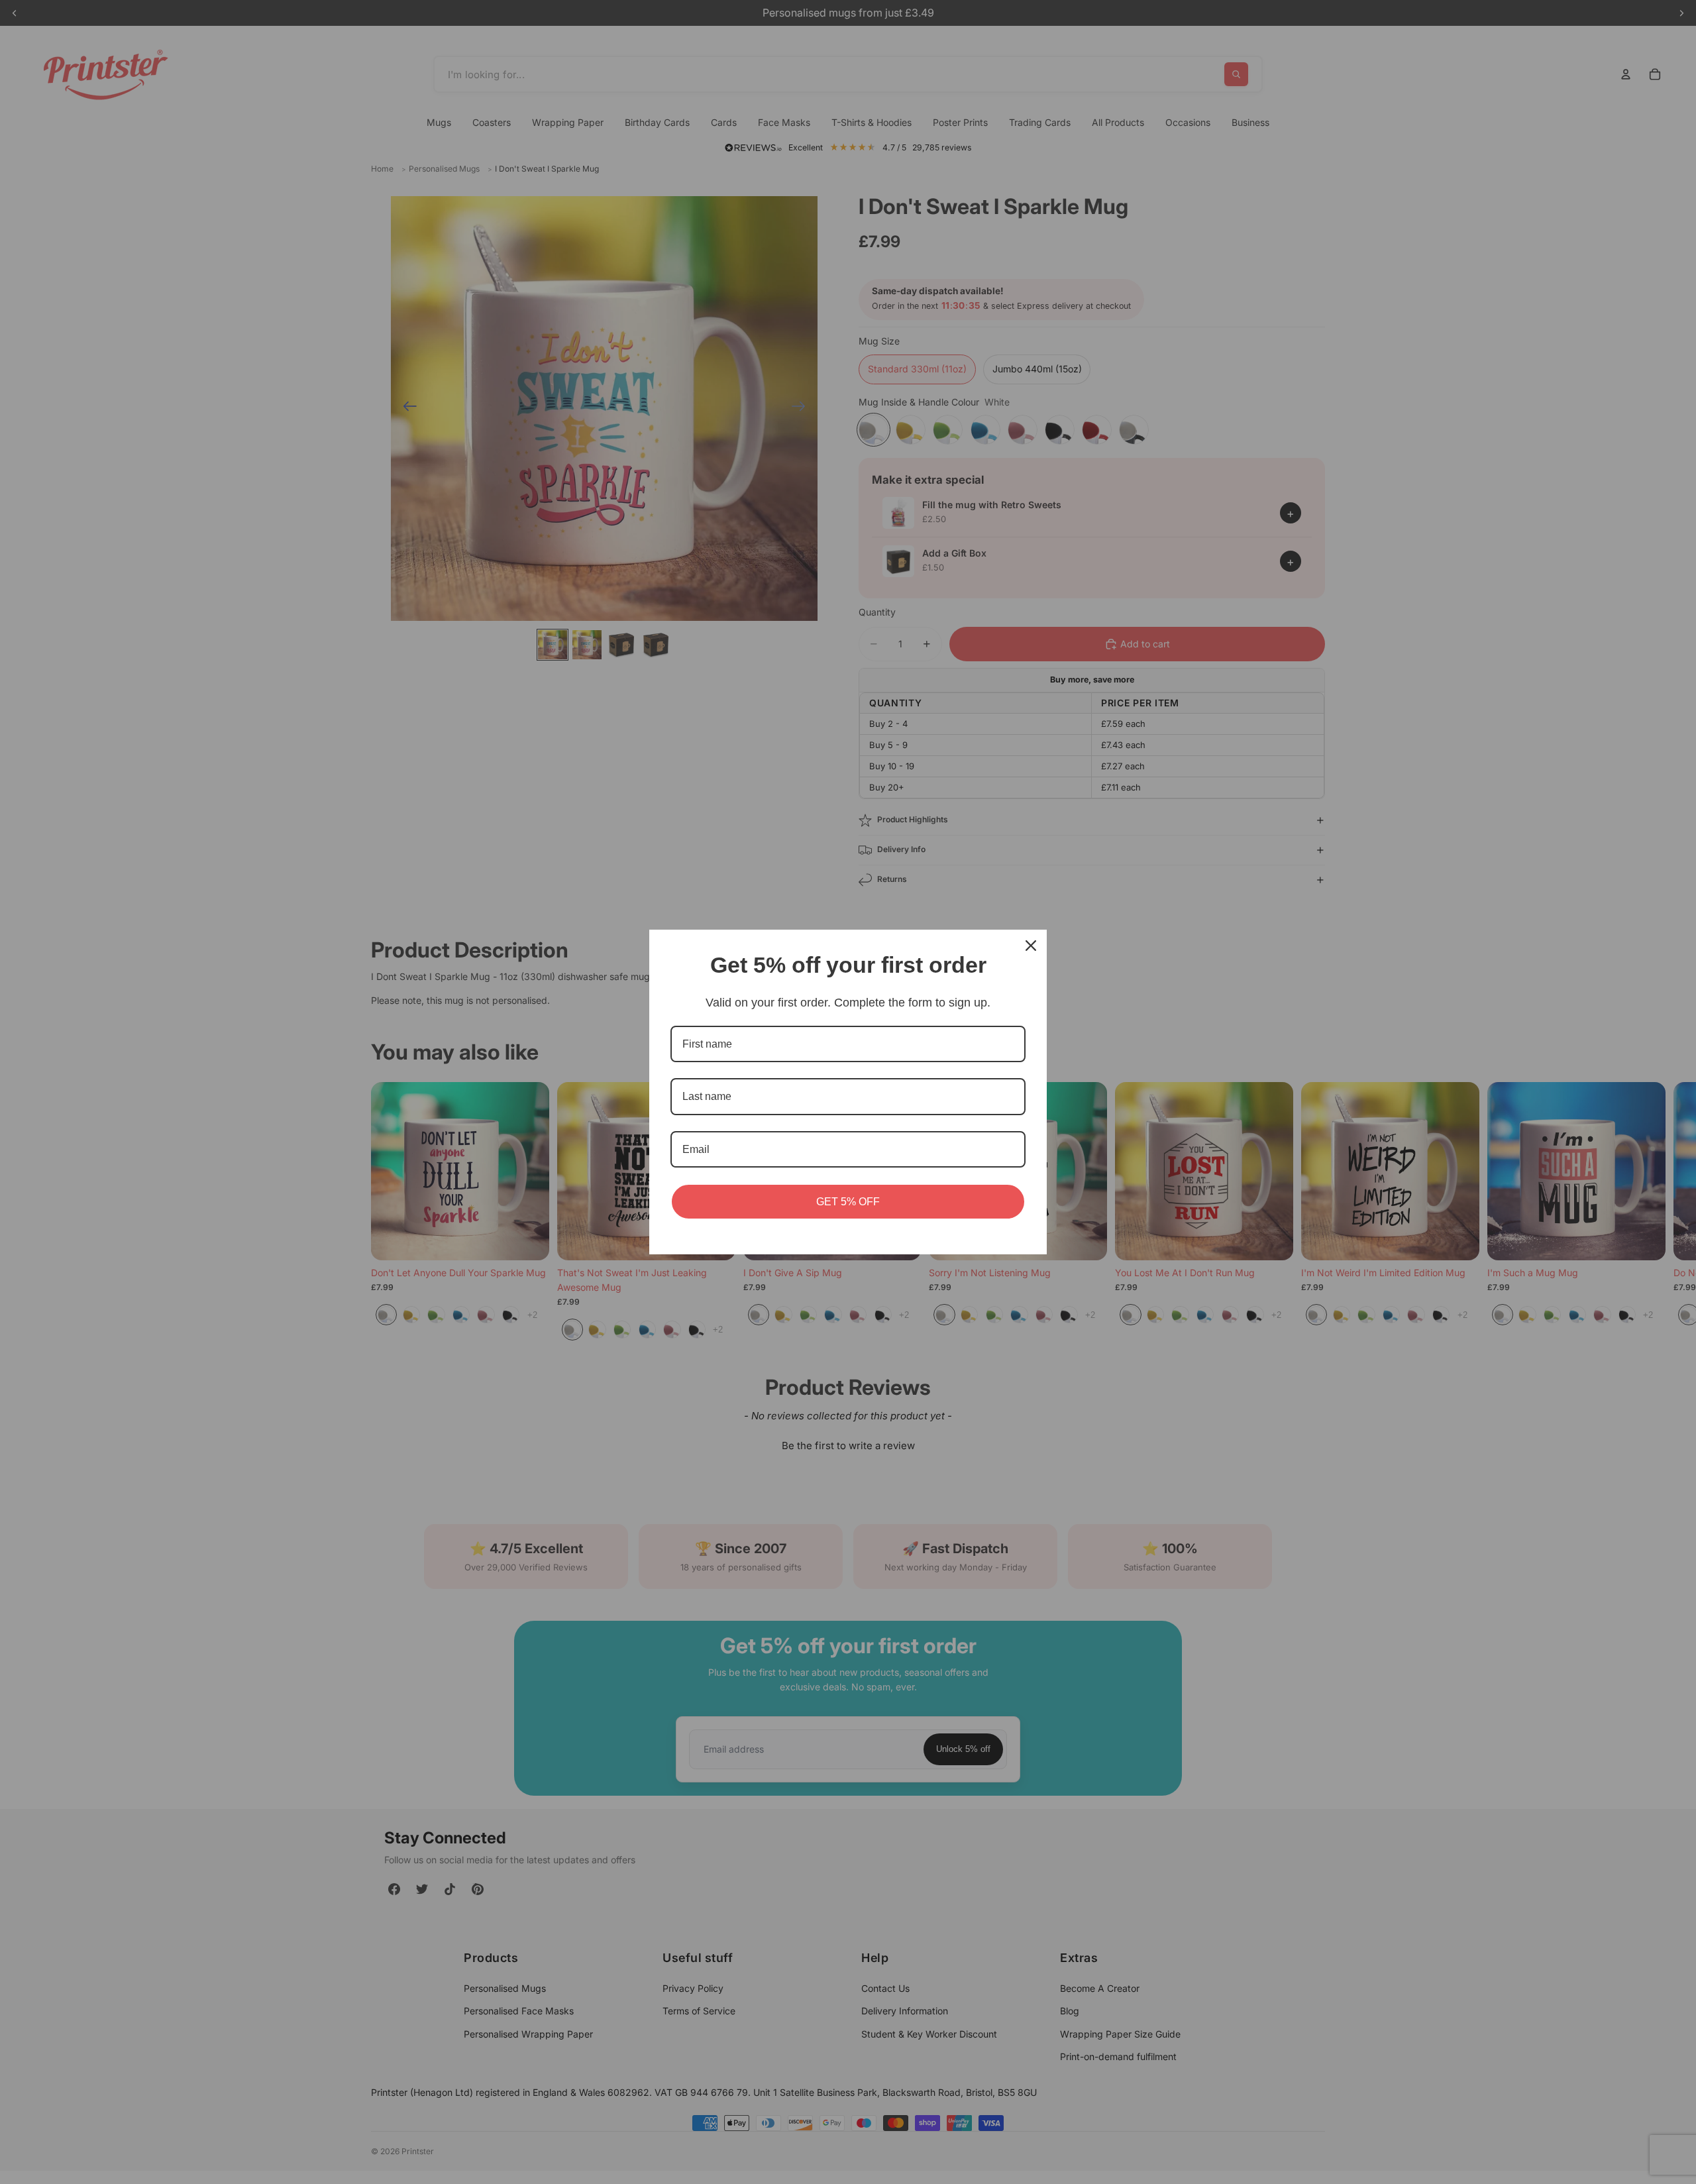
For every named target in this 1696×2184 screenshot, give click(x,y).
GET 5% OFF (848, 1202)
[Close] (1031, 946)
